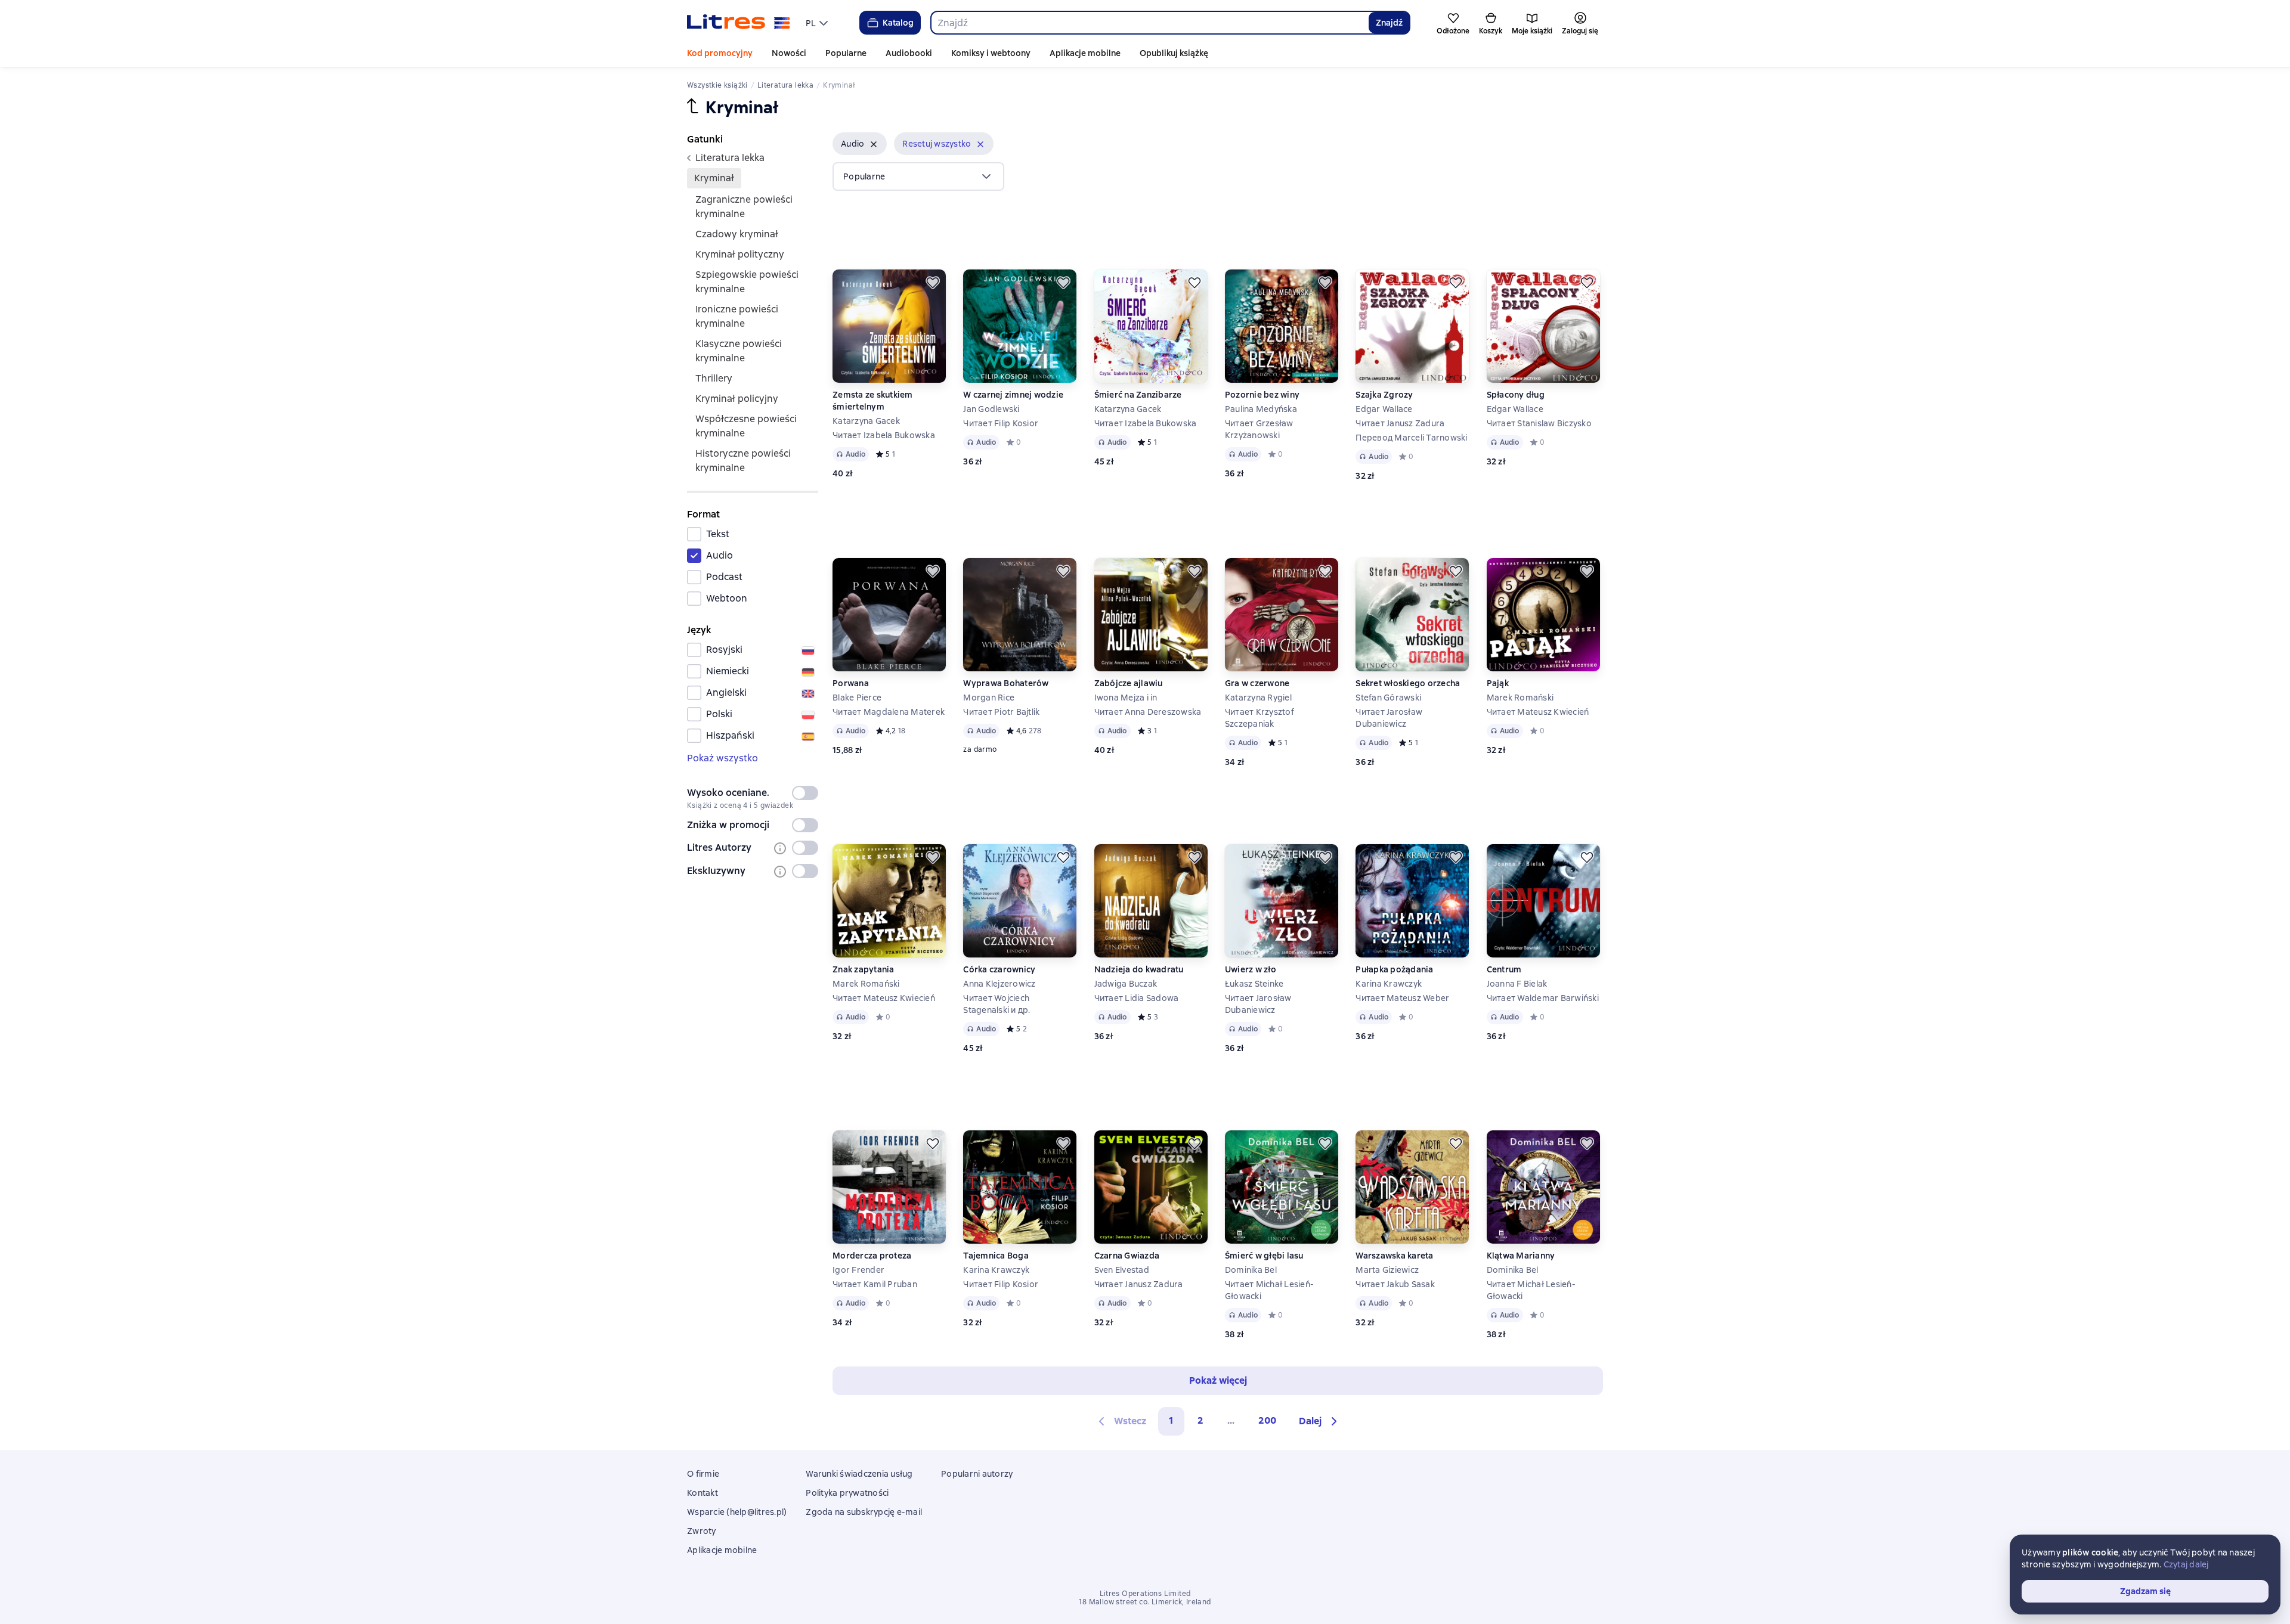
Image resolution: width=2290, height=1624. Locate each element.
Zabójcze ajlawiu (1129, 683)
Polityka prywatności (847, 1493)
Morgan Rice (989, 698)
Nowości (789, 53)
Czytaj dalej (2186, 1564)
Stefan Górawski (1388, 698)
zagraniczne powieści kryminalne (744, 207)
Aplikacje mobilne (1085, 53)
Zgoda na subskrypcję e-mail (864, 1512)
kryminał (714, 178)
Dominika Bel (1251, 1270)
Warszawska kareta (1394, 1256)
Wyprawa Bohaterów (1006, 683)
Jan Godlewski (991, 409)
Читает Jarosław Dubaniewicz (1389, 718)
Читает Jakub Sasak (1395, 1284)
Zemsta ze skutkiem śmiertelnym (873, 401)
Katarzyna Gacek (866, 421)
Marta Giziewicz (1387, 1270)
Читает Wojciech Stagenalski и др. (997, 1004)
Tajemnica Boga (996, 1256)
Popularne (846, 53)
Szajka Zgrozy (1384, 395)
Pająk (1498, 683)
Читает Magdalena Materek (889, 712)
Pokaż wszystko (722, 758)
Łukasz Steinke (1254, 984)
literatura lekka (730, 158)
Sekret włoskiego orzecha (1408, 683)
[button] (860, 144)
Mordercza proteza (872, 1256)
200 (1267, 1420)
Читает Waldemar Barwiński (1543, 998)
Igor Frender (858, 1270)
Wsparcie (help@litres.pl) (737, 1512)
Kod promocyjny (720, 53)
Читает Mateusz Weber (1402, 998)
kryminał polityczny (740, 254)
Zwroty (702, 1531)
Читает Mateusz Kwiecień (1538, 712)
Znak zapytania (864, 969)
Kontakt (703, 1493)
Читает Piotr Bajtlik (1001, 712)
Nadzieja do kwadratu (1139, 969)
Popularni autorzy (977, 1474)
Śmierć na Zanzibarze (1138, 395)
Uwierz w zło (1251, 969)
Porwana (851, 683)
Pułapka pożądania (1394, 969)
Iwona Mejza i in (1126, 698)
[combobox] (1149, 23)
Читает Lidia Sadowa (1137, 998)
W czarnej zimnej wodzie (1013, 395)
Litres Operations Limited (1145, 1594)
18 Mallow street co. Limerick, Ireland (1145, 1602)
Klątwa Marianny (1521, 1256)
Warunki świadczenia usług (859, 1474)
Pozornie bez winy (1262, 395)
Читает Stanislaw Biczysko (1539, 423)
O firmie (703, 1474)
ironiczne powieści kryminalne (737, 316)
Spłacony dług (1516, 395)
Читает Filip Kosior (1001, 423)
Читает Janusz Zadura (1400, 423)
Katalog (898, 23)
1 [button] (1171, 1420)
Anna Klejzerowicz (999, 984)
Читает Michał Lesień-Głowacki (1269, 1290)
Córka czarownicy (999, 969)
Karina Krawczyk (1389, 984)
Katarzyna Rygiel (1258, 698)
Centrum (1504, 969)
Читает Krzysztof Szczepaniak (1259, 718)
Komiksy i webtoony (991, 53)
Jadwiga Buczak (1126, 984)
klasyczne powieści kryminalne (739, 351)
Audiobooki (909, 53)
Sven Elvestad (1122, 1270)
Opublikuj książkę (1174, 53)
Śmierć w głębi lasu (1264, 1256)
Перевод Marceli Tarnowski (1411, 438)
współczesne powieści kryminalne (746, 426)
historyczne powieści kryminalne (743, 461)
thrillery (714, 378)
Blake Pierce (857, 698)
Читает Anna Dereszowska (1148, 712)
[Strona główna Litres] (739, 23)
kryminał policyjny (737, 399)
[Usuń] (874, 144)
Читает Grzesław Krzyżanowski (1259, 429)
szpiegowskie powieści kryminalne (747, 282)
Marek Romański (1520, 698)
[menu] (818, 23)
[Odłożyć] (933, 283)
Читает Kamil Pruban (875, 1284)
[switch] (805, 793)
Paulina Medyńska (1261, 409)
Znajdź (1389, 23)
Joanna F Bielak (1517, 984)
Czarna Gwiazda (1127, 1256)
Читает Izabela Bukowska (884, 435)
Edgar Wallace (1384, 409)
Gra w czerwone (1257, 683)
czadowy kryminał (737, 234)
